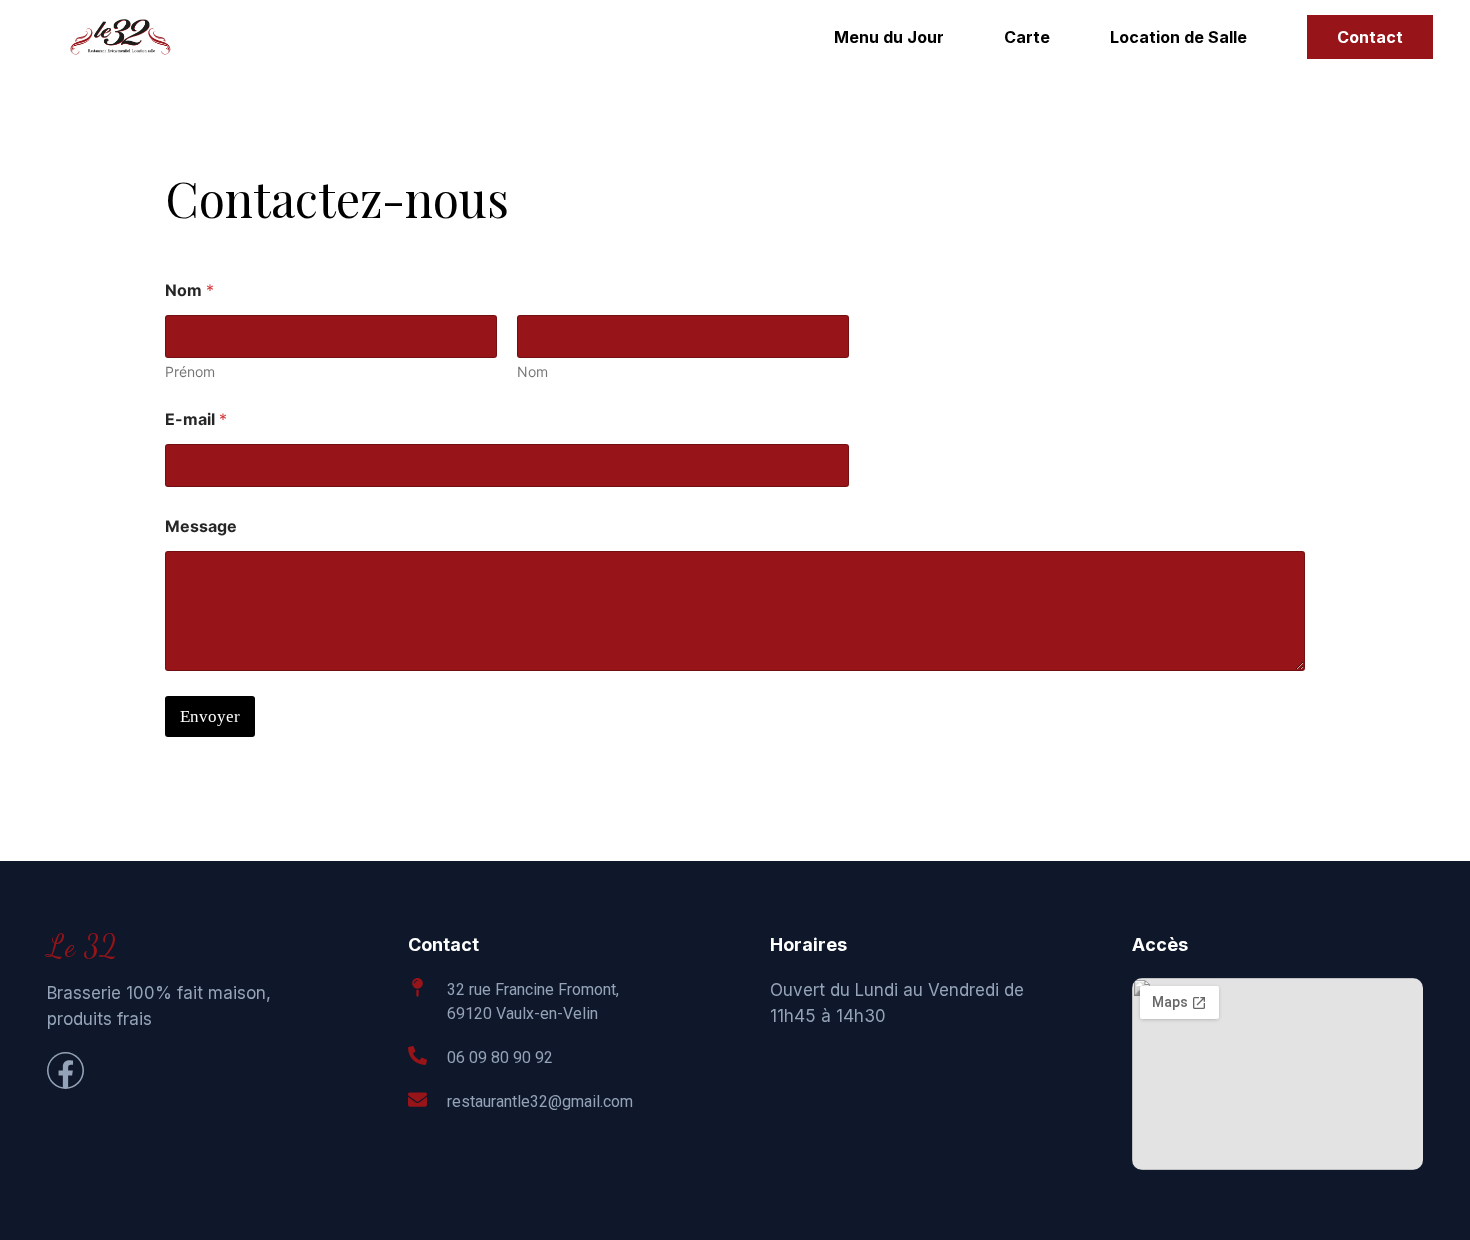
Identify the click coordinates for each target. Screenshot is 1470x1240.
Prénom (190, 371)
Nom (532, 371)
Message (201, 526)
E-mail (196, 419)
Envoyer (210, 716)
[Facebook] (65, 1070)
